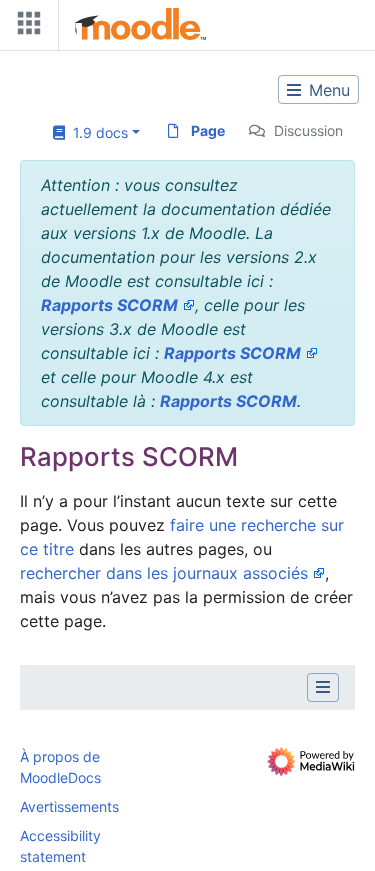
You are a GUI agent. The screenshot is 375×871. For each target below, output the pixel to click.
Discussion (308, 130)
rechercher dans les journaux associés (164, 573)
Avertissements (69, 806)
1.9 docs (96, 132)
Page (208, 130)
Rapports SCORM (109, 305)
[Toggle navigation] (25, 27)
